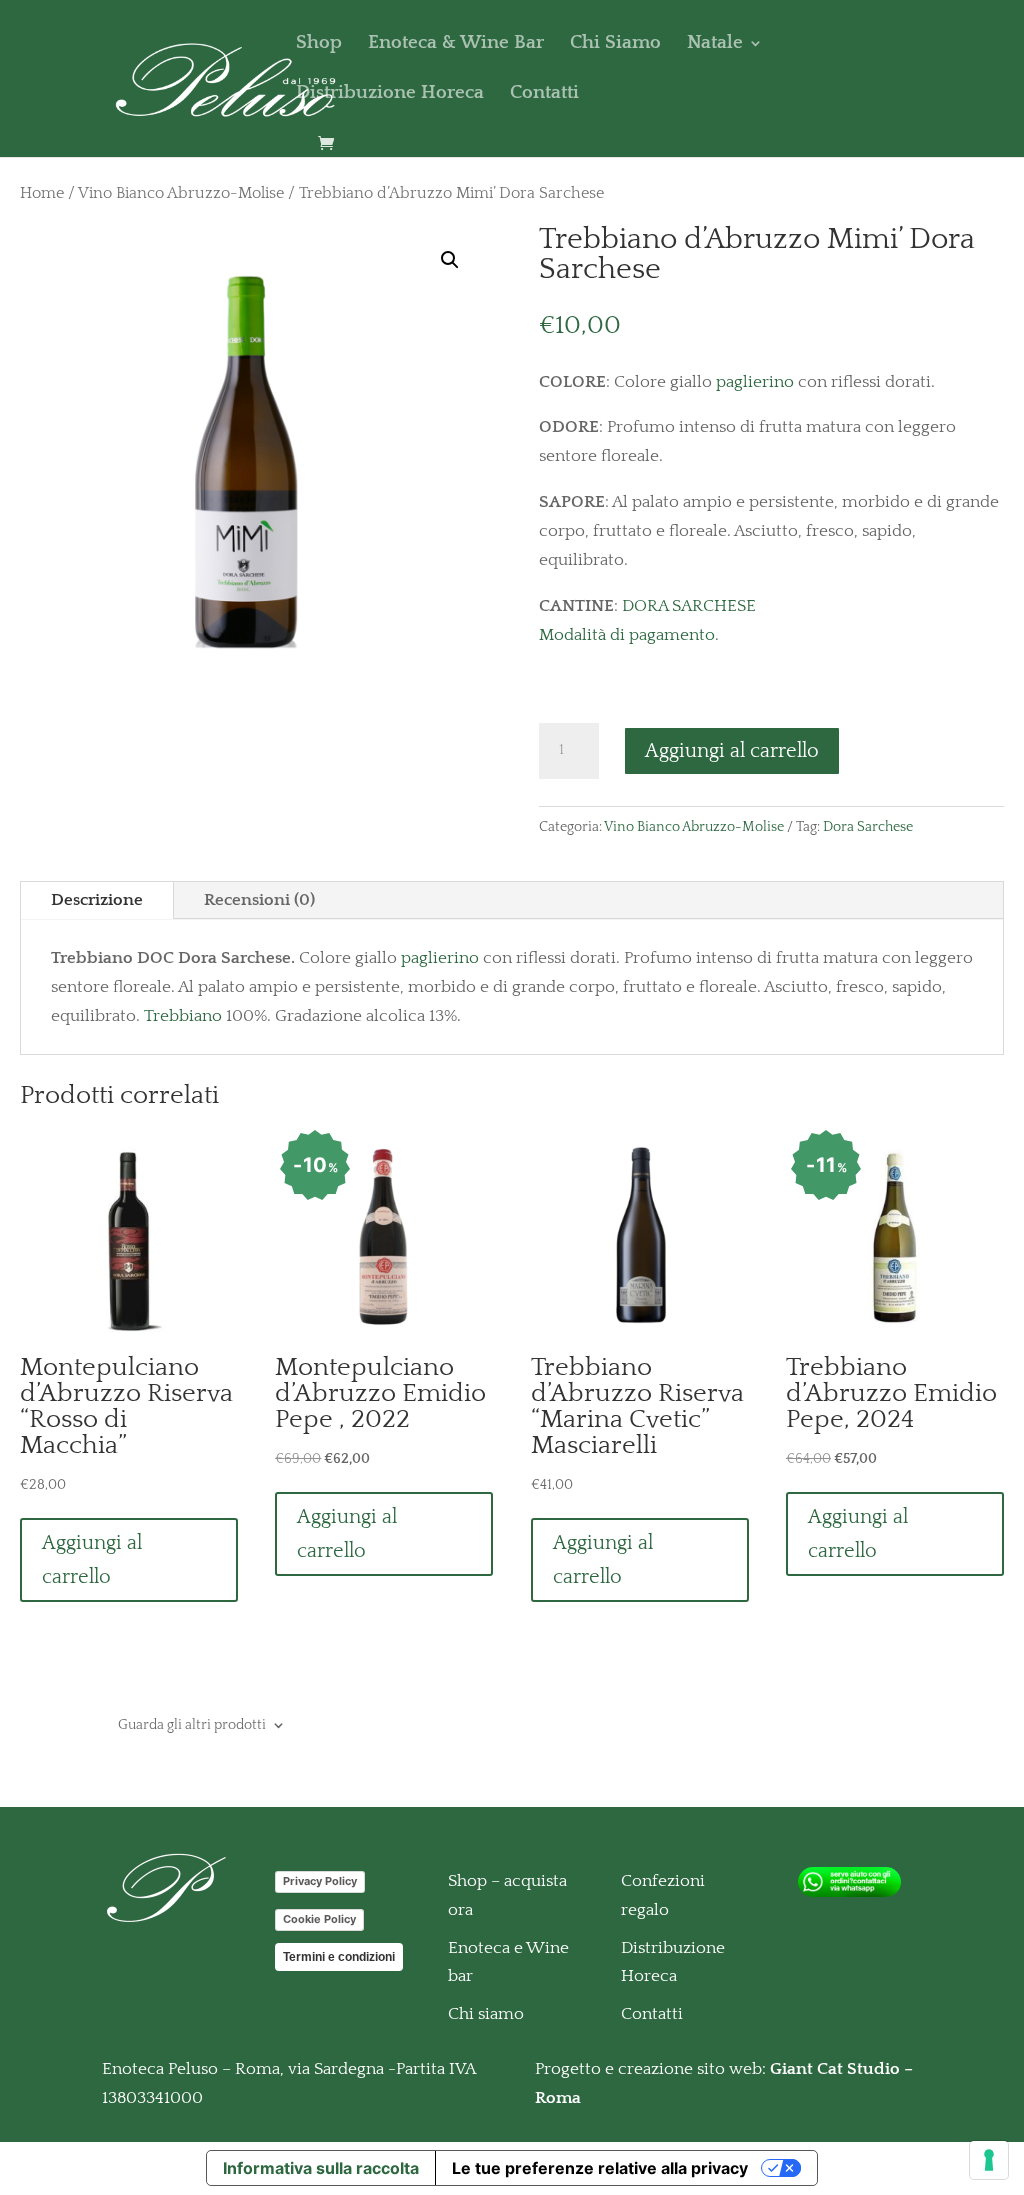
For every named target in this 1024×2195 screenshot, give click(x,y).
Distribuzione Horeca (390, 94)
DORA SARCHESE (689, 606)
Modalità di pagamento (627, 635)
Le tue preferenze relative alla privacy (600, 2168)
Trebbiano (183, 1016)
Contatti (544, 94)
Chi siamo (486, 2014)
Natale (715, 44)
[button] (450, 260)
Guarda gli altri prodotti (192, 1724)
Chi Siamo (615, 44)
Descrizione (97, 900)
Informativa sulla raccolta (321, 2168)
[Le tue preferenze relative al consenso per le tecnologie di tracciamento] (989, 2160)
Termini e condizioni (339, 1957)
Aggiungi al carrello (732, 751)
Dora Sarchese (868, 827)
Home (42, 193)
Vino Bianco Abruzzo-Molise (181, 193)
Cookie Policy (319, 1919)
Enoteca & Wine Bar (456, 44)
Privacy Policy (320, 1881)
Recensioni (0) (259, 900)
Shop (319, 44)
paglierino (755, 382)
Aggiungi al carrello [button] (92, 1560)
